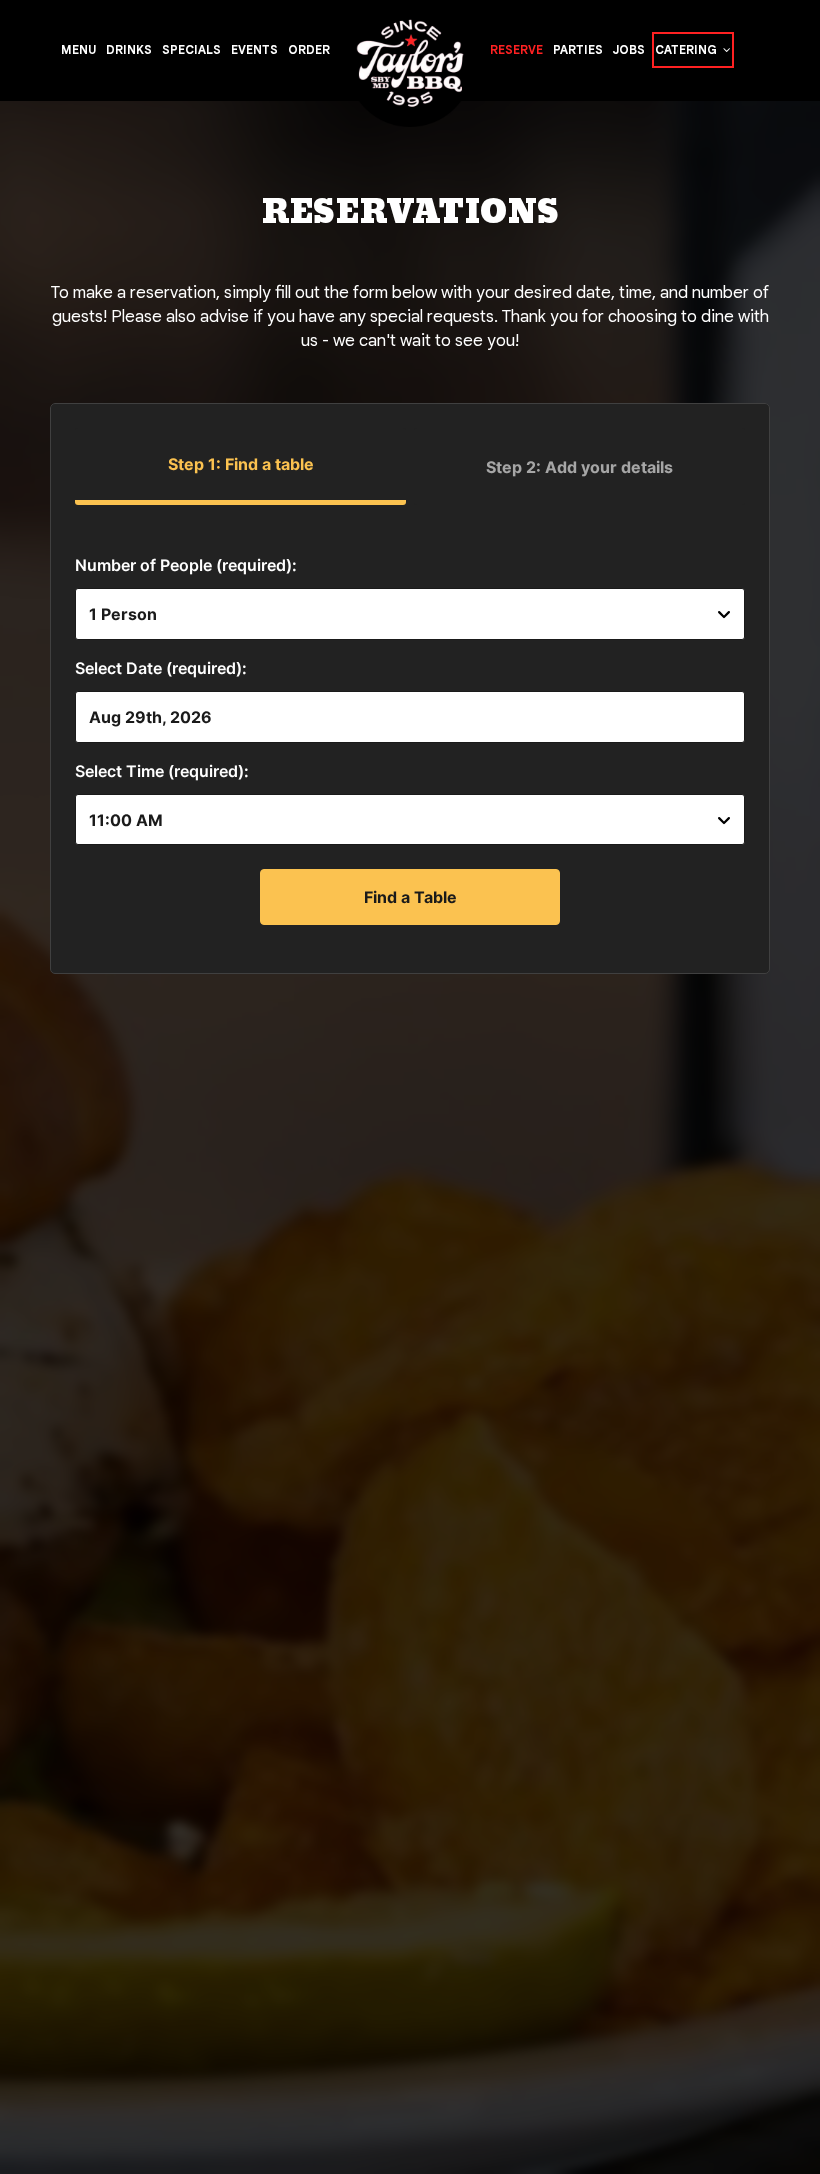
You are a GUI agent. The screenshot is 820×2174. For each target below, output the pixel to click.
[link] (410, 71)
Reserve (516, 50)
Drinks (129, 50)
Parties (578, 50)
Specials (191, 50)
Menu (78, 50)
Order (309, 50)
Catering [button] (687, 50)
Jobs (629, 50)
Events (254, 50)
